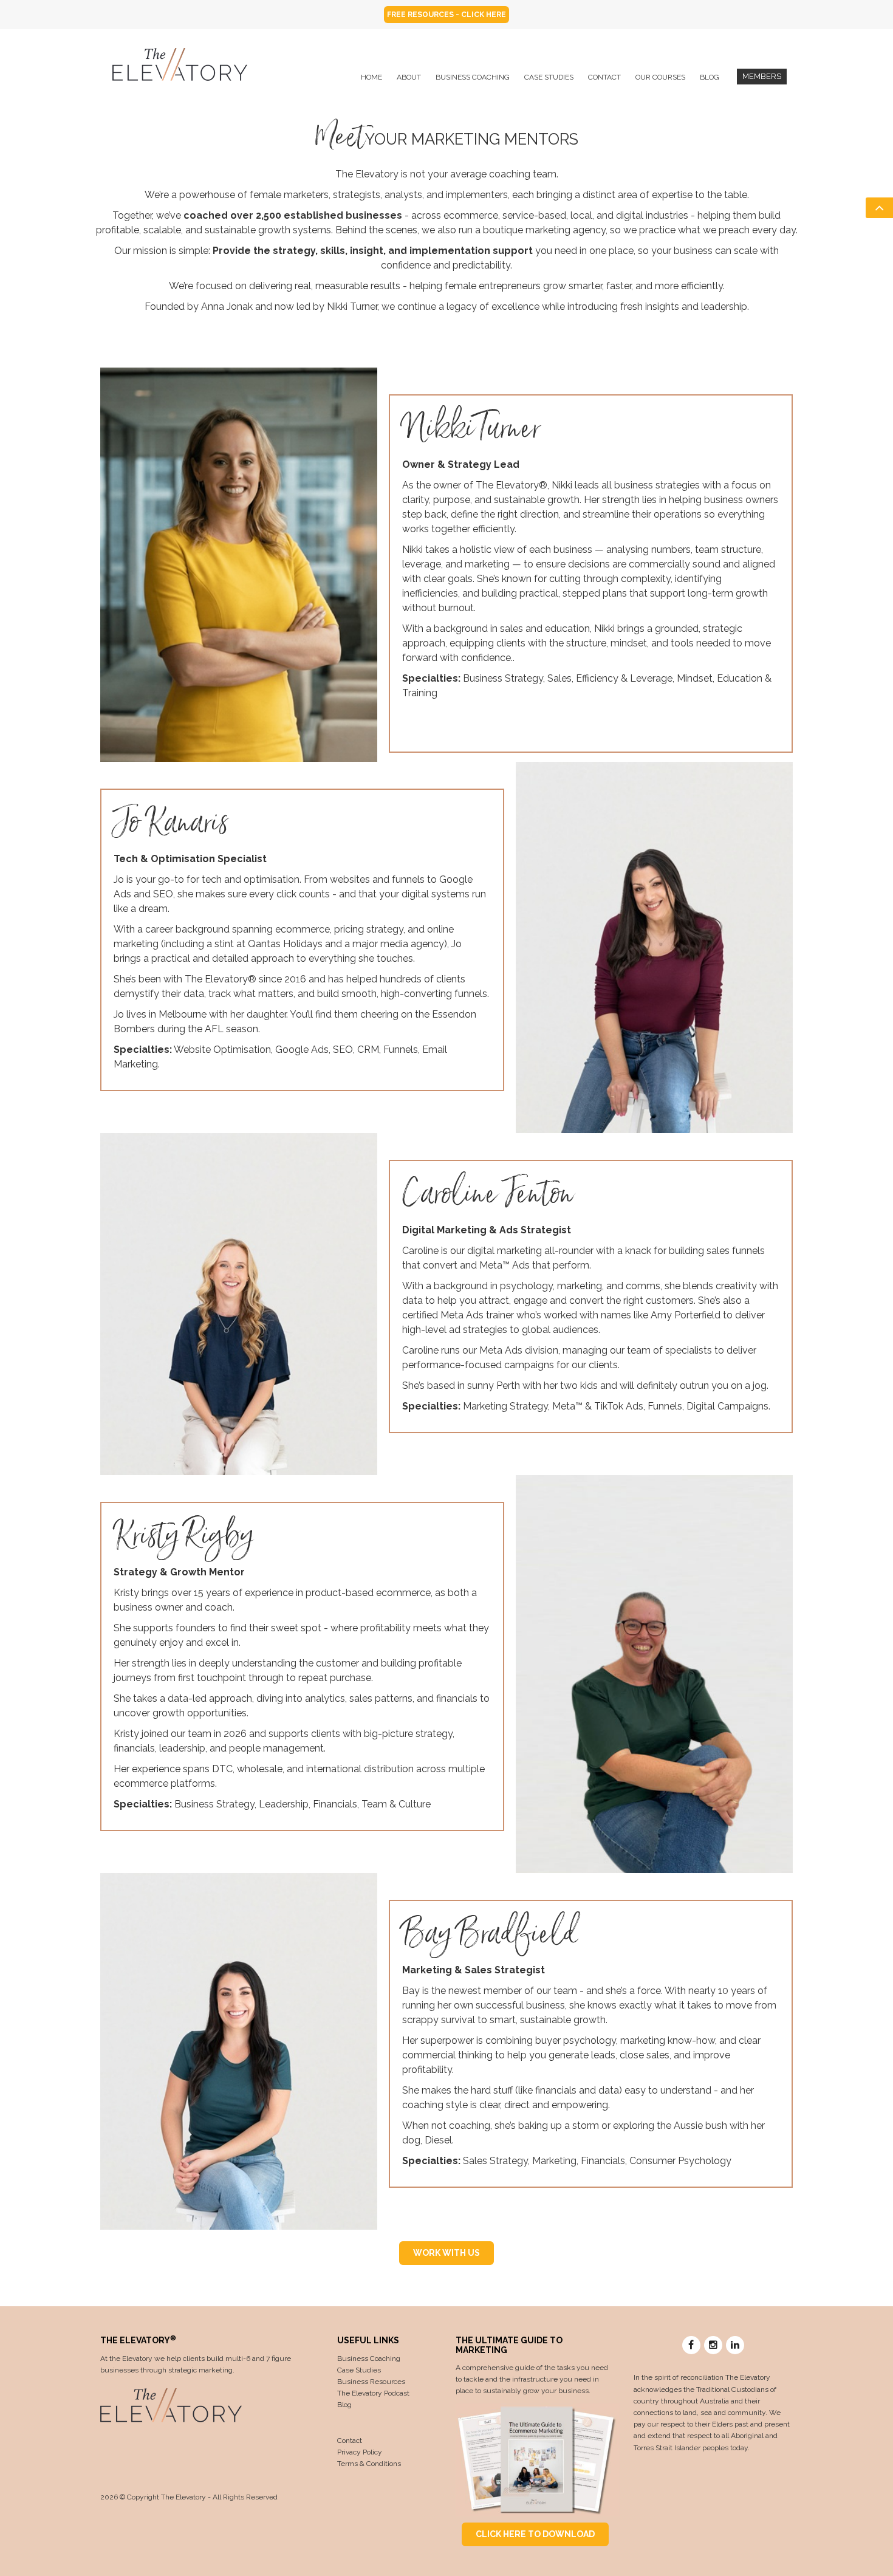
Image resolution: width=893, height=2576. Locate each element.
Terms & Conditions (369, 2464)
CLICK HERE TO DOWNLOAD (535, 2534)
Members (762, 76)
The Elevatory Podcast (373, 2393)
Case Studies (359, 2370)
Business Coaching (369, 2358)
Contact (350, 2441)
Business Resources (371, 2382)
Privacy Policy (360, 2452)
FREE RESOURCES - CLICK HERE (446, 15)
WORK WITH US (446, 2253)
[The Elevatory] (180, 63)
